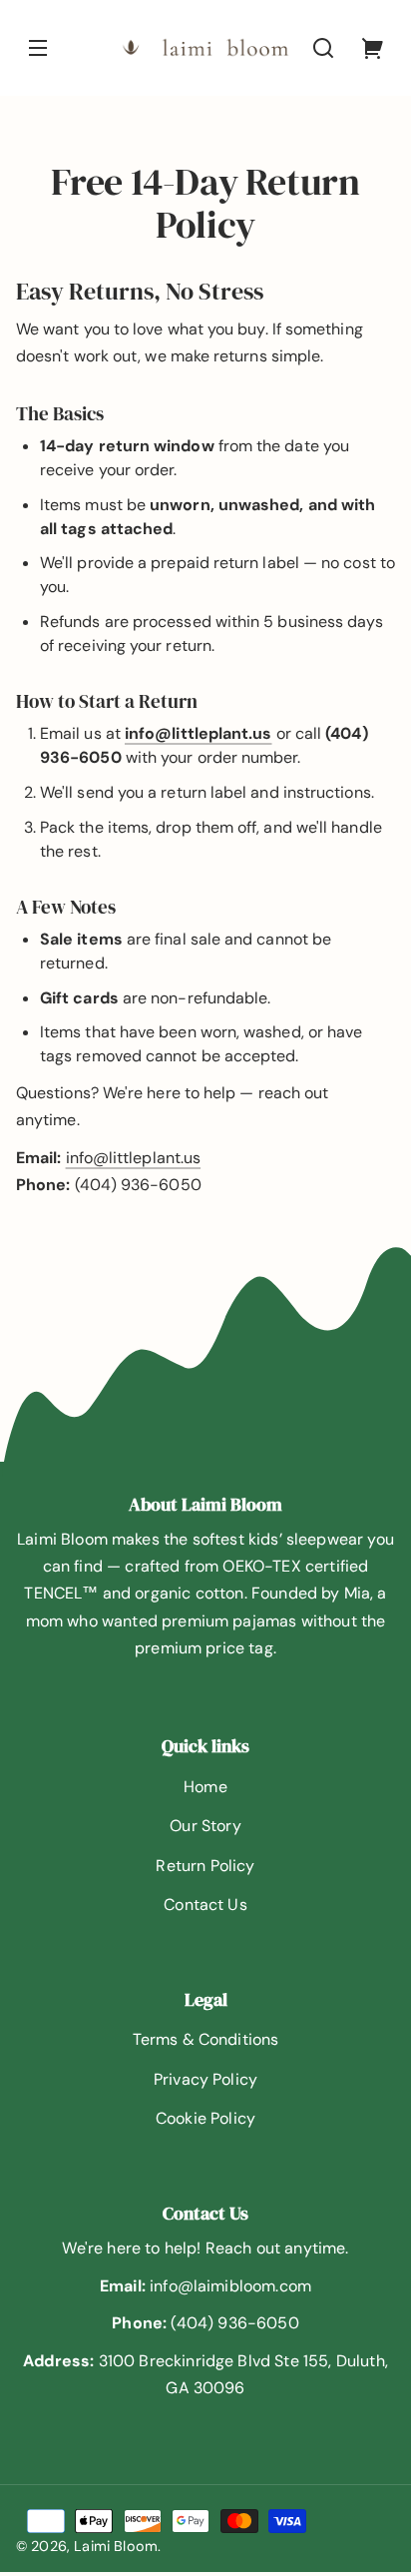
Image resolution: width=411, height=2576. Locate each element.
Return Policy (205, 1866)
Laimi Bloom (116, 2546)
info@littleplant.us (134, 1158)
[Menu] (38, 48)
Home (205, 1787)
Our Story (205, 1826)
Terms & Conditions (206, 2039)
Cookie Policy (205, 2118)
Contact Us (205, 1905)
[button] (323, 48)
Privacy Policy (205, 2079)
